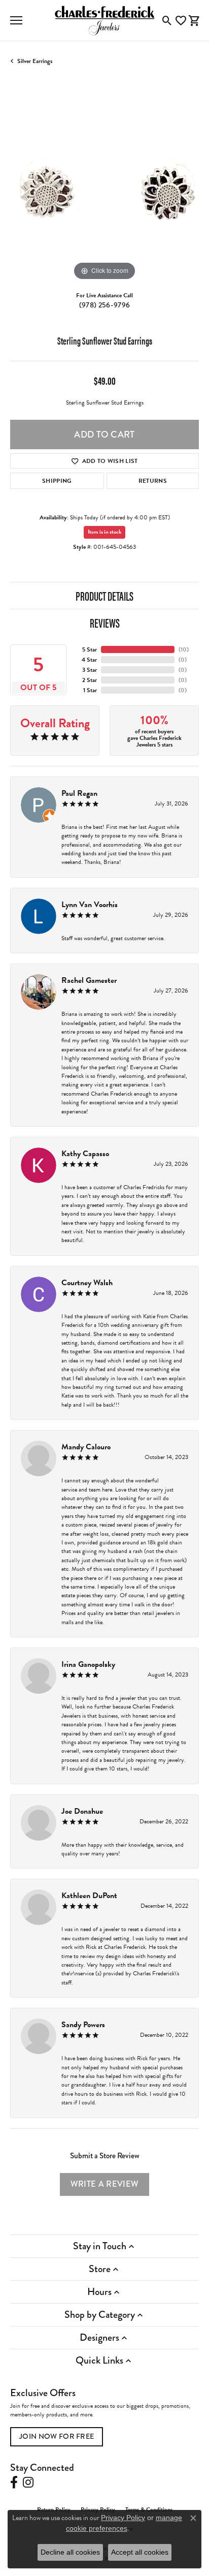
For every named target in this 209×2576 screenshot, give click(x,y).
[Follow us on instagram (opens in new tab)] (28, 2482)
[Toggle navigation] (16, 20)
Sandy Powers (83, 2025)
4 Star (89, 660)
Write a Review (104, 2184)
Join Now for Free (57, 2437)
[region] (104, 189)
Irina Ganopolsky (88, 1664)
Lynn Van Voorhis (90, 905)
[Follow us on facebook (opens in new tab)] (14, 2482)
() (184, 649)
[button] (167, 20)
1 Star (90, 690)
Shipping (57, 481)
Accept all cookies (140, 2552)
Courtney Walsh (87, 1283)
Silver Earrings (35, 61)
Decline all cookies (70, 2552)
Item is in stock (104, 532)
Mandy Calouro (86, 1447)
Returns (153, 481)
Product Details (104, 596)
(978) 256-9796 (104, 305)
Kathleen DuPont (89, 1896)
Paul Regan (79, 793)
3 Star (90, 670)
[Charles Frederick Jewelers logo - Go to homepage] (104, 20)
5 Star (90, 649)
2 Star (90, 680)
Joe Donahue (82, 1811)
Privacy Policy (123, 2518)
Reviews (105, 623)
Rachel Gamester (89, 980)
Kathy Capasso (85, 1154)
